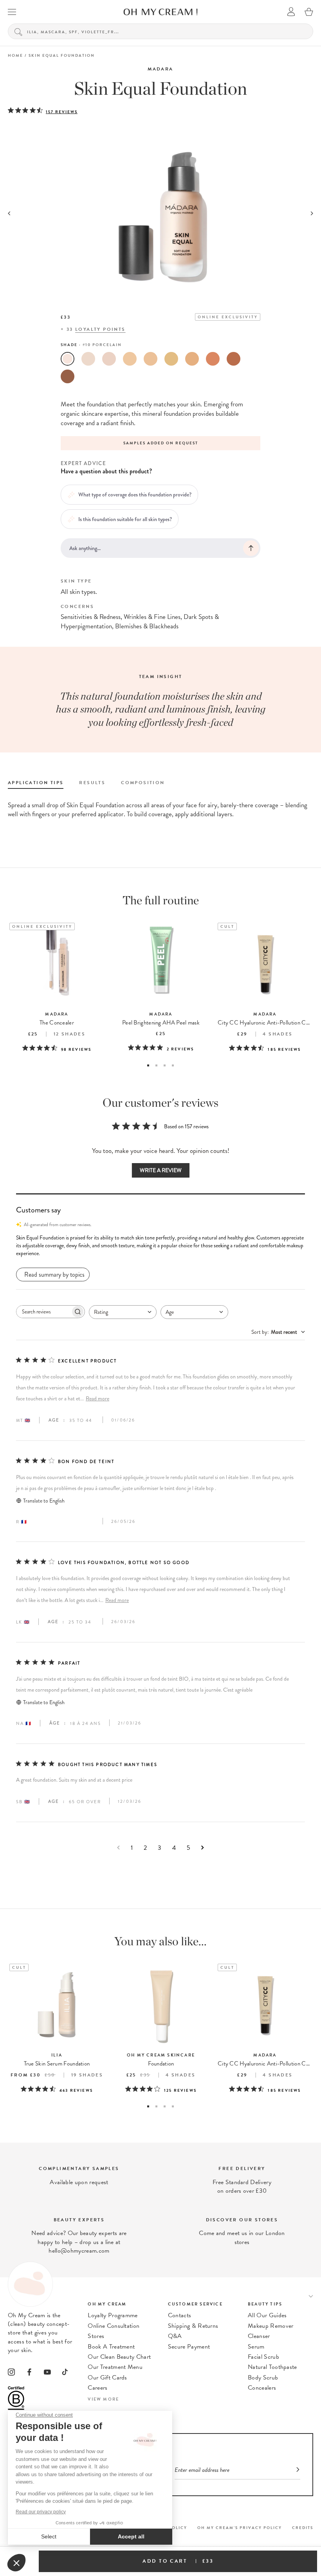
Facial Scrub (263, 2357)
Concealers (262, 2388)
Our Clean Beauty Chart (119, 2357)
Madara (160, 69)
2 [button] (156, 1065)
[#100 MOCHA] (68, 376)
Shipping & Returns (193, 2326)
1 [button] (148, 1065)
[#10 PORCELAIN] (68, 359)
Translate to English (44, 1501)
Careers (97, 2388)
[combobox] (123, 1312)
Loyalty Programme (113, 2315)
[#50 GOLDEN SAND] (151, 359)
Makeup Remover (271, 2326)
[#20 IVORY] (88, 359)
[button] (160, 1246)
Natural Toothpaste (272, 2367)
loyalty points (100, 329)
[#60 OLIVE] (171, 359)
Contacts (180, 2315)
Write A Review (161, 1170)
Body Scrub (263, 2378)
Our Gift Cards (107, 2378)
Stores (96, 2336)
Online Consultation (114, 2326)
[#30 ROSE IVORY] (109, 359)
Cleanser (259, 2336)
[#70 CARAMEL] (192, 359)
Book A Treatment (111, 2347)
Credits (303, 2528)
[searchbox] (43, 1312)
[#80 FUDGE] (213, 359)
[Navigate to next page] (203, 1848)
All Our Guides (267, 2315)
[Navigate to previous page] (118, 1848)
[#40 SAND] (130, 359)
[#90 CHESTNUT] (234, 359)
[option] (130, 443)
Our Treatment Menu (115, 2367)
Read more (97, 1399)
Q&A (175, 2336)
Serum (256, 2347)
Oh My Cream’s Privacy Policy (240, 2528)
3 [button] (165, 1065)
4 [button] (173, 1065)
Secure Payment (189, 2347)
